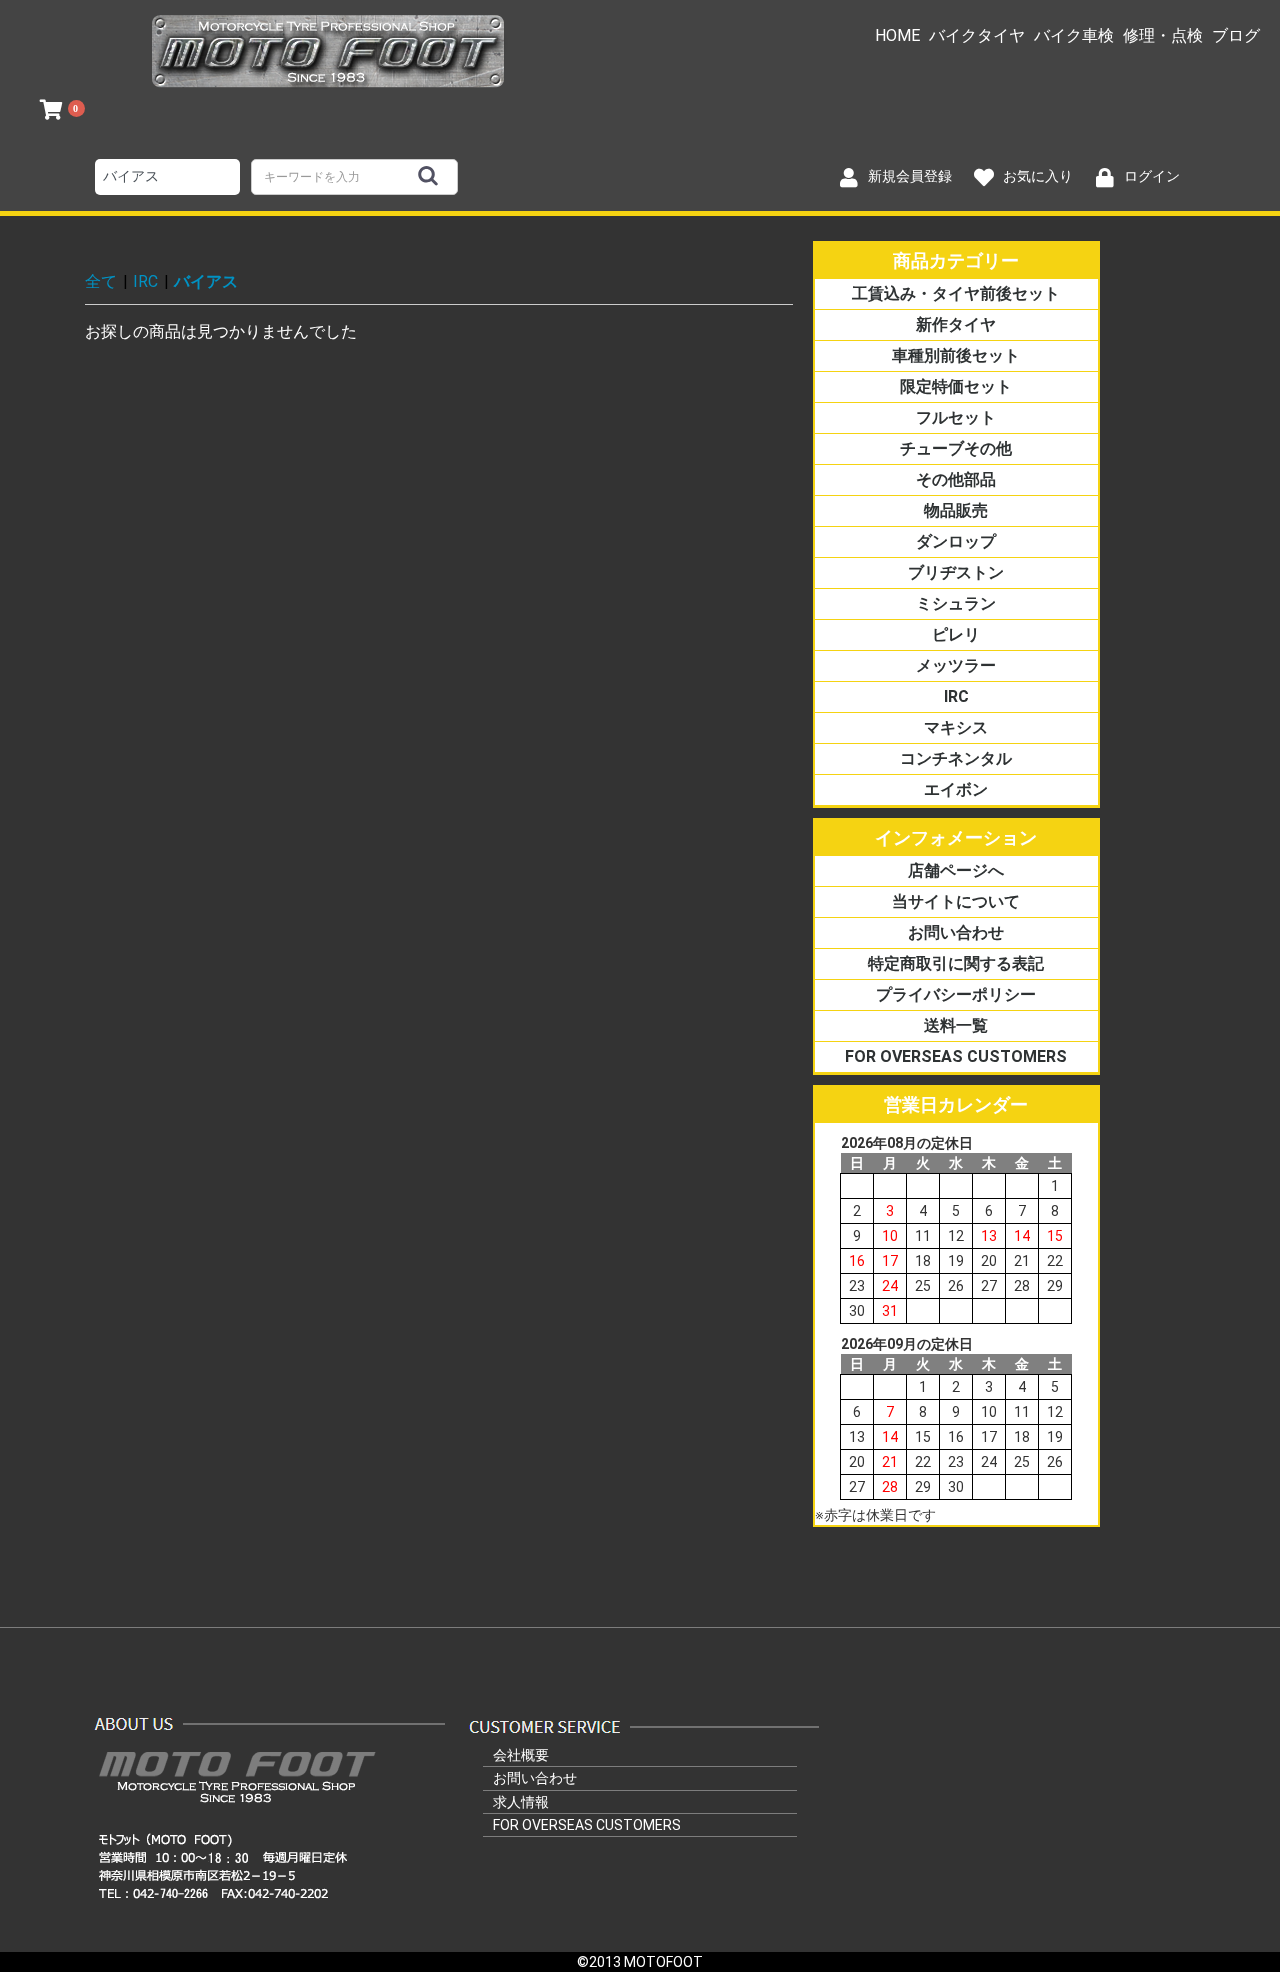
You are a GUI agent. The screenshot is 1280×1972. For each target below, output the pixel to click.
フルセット (956, 417)
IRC (145, 281)
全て (101, 281)
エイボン (956, 789)
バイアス (206, 281)
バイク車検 (1074, 35)
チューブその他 (956, 448)
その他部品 (956, 479)
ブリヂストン (956, 572)
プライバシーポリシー (956, 994)
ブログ (1236, 35)
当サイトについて (956, 901)
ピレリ (956, 634)
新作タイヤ (956, 324)
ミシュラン (956, 603)
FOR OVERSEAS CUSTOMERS (956, 1056)
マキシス (956, 727)
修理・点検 (1163, 35)
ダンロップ (956, 541)
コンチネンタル (956, 758)
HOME (897, 35)
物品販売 (956, 510)
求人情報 (521, 1802)
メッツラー (956, 665)
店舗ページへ (956, 870)
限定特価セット (956, 386)
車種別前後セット (956, 355)
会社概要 (521, 1755)
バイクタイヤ (977, 35)
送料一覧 (956, 1025)
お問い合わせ (956, 932)
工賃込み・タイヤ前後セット (956, 293)
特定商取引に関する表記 (956, 963)
